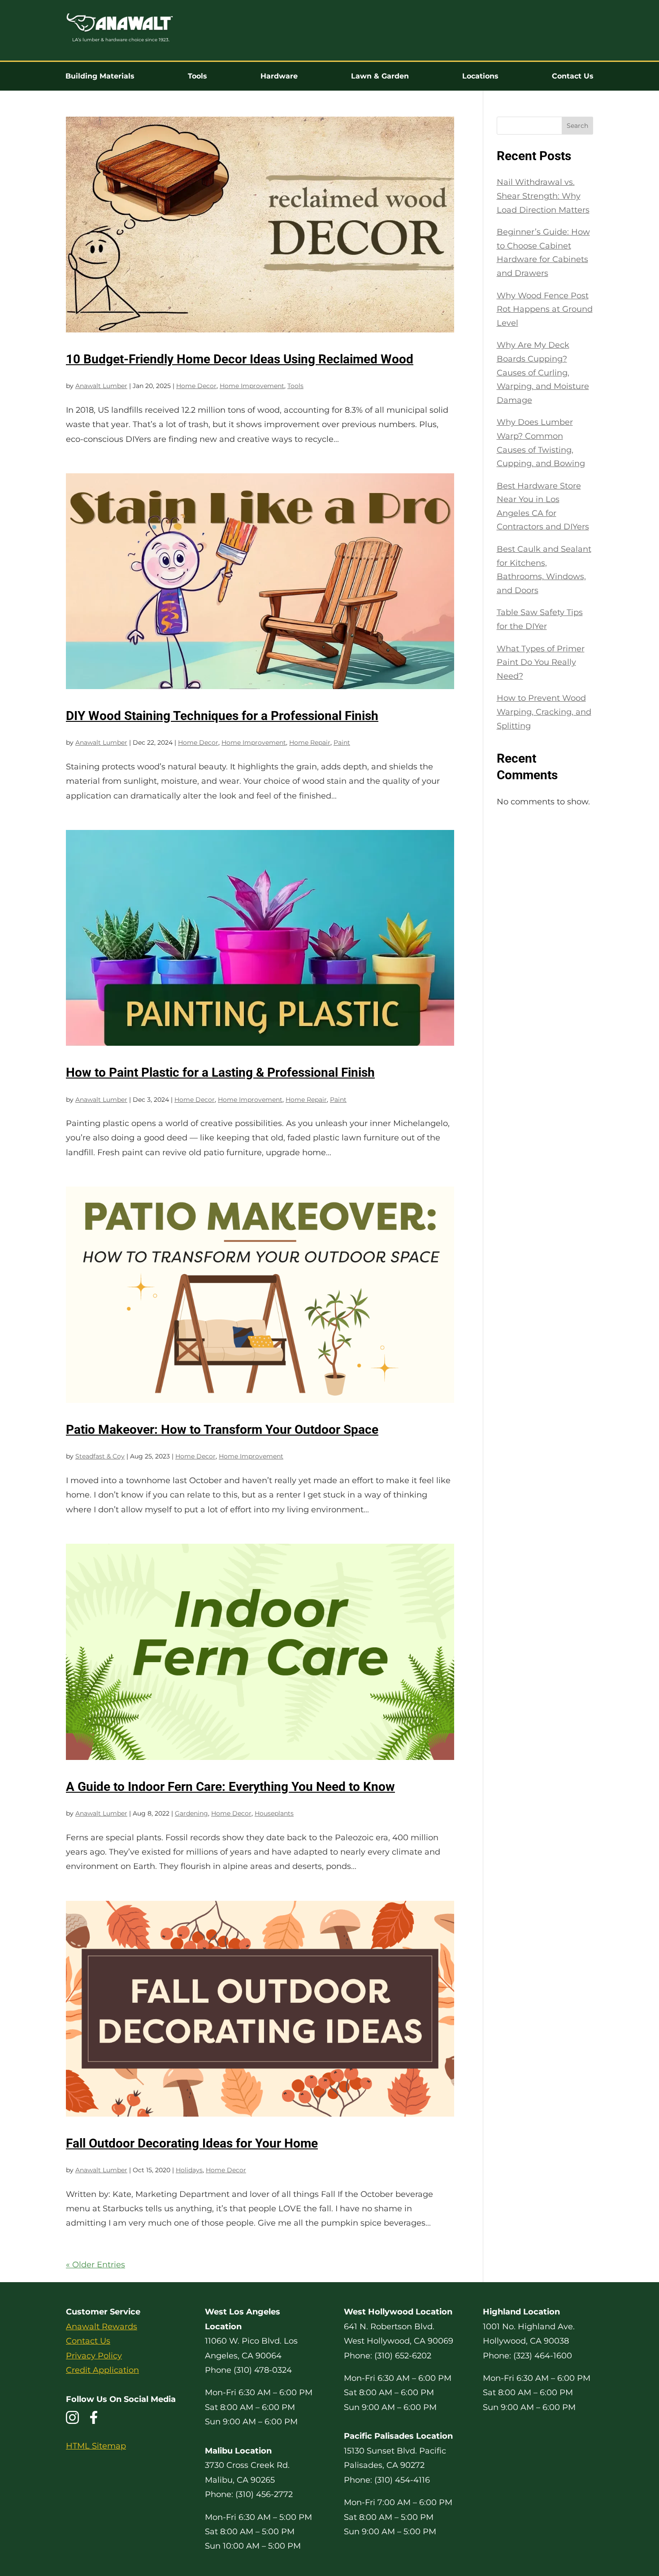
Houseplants (274, 1813)
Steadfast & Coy (100, 1456)
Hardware (279, 76)
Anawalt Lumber (101, 386)
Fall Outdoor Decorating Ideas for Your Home (192, 2143)
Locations (480, 76)
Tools (197, 76)
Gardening (191, 1813)
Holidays (189, 2170)
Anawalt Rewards (102, 2327)
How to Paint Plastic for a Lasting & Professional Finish (220, 1072)
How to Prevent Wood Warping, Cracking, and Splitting (544, 712)
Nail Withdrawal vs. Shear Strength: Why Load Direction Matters (543, 196)
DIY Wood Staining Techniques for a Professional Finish (222, 716)
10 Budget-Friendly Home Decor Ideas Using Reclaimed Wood (240, 359)
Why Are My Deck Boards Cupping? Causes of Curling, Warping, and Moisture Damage (543, 372)
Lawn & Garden (380, 76)
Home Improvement (252, 386)
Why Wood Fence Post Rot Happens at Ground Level (545, 309)
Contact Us (573, 76)
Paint (342, 742)
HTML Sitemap (96, 2446)
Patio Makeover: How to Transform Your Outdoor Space (222, 1430)
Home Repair (310, 742)
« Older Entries (95, 2265)
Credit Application (102, 2370)
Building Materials (100, 76)
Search (577, 126)
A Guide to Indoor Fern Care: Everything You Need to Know (230, 1787)
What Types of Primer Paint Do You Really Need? (541, 662)
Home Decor (196, 386)
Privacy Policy (94, 2356)
